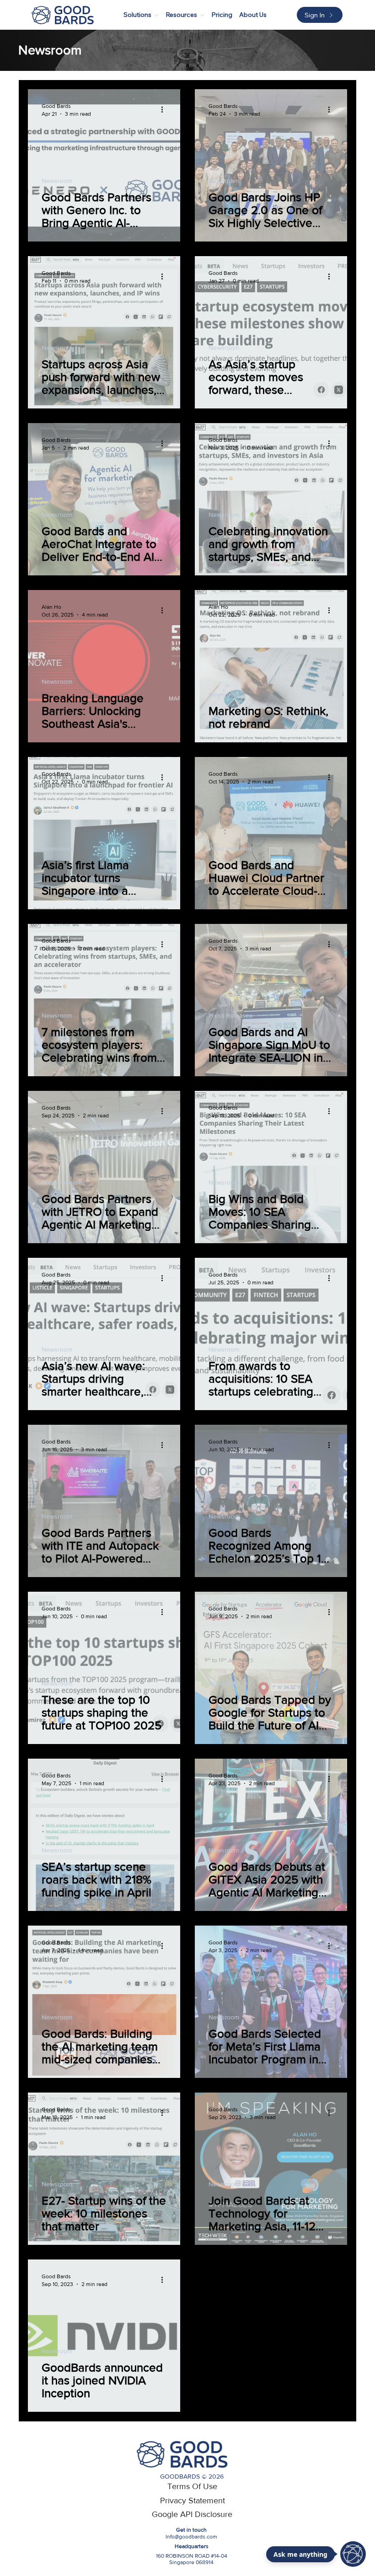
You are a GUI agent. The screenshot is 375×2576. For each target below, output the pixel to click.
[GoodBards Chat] (353, 2554)
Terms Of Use (192, 2486)
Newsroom (57, 181)
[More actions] (165, 109)
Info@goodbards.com (191, 2537)
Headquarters (192, 2546)
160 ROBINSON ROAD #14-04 (192, 2556)
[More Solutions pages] (156, 15)
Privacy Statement (193, 2501)
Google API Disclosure (192, 2514)
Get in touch (191, 2530)
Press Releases (230, 848)
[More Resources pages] (202, 15)
